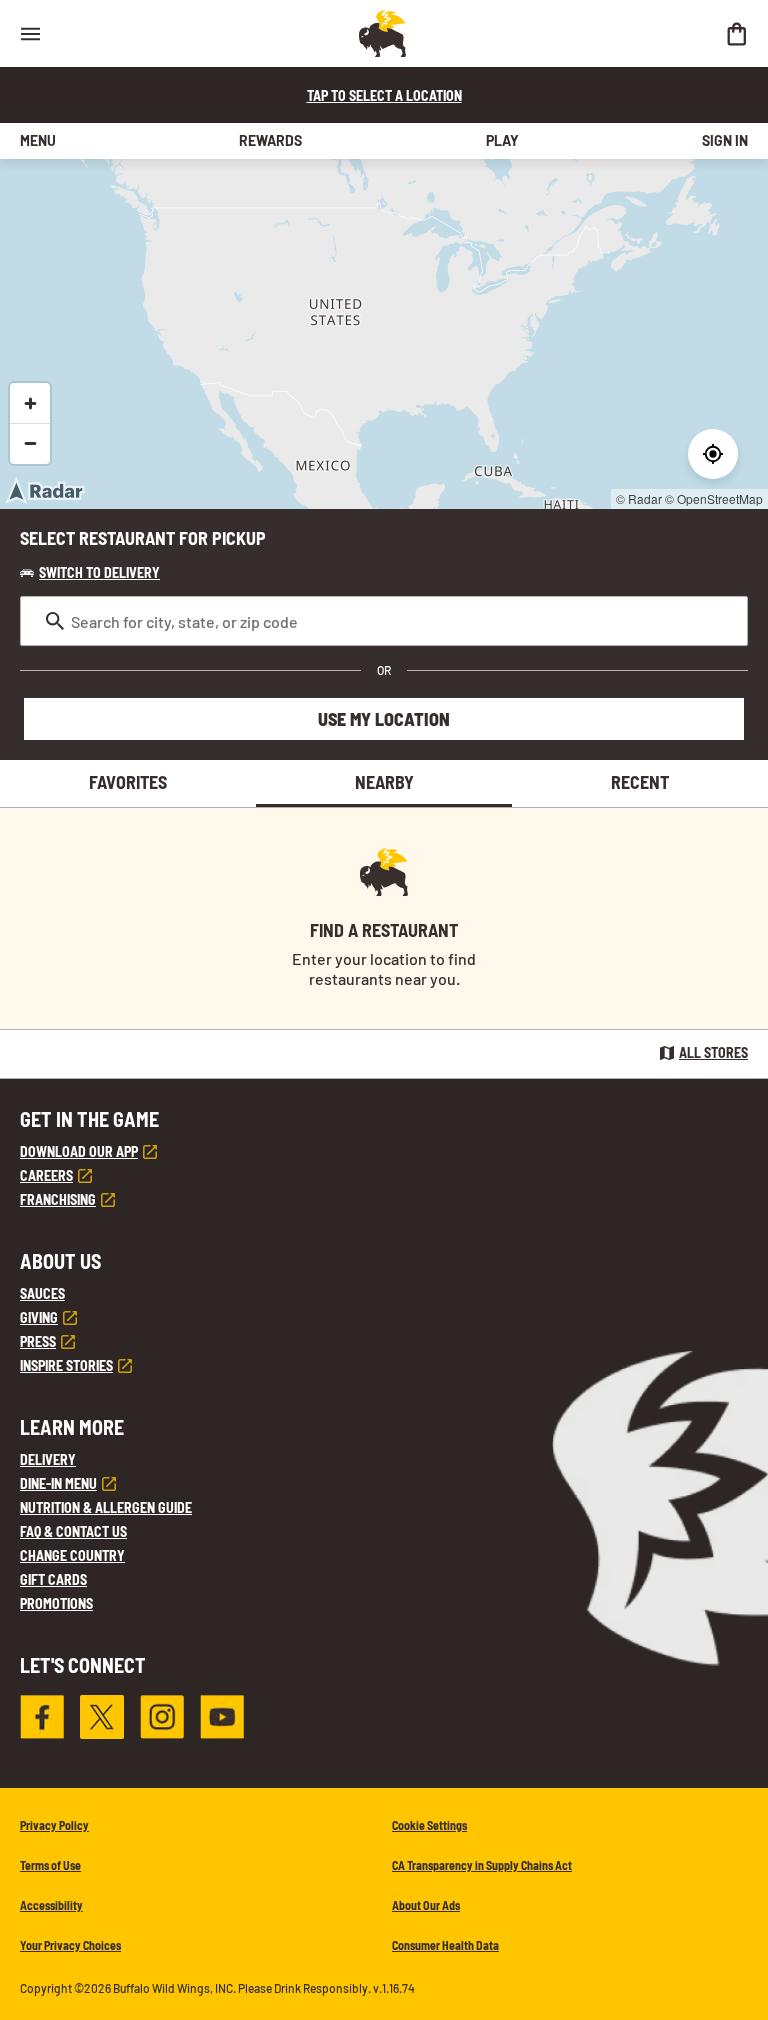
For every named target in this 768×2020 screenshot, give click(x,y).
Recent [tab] (640, 782)
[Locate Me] (713, 454)
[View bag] (736, 33)
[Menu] (30, 33)
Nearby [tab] (384, 782)
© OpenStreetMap (714, 498)
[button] (90, 573)
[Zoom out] (30, 443)
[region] (384, 334)
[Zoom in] (30, 403)
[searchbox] (384, 621)
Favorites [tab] (128, 782)
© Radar (639, 498)
